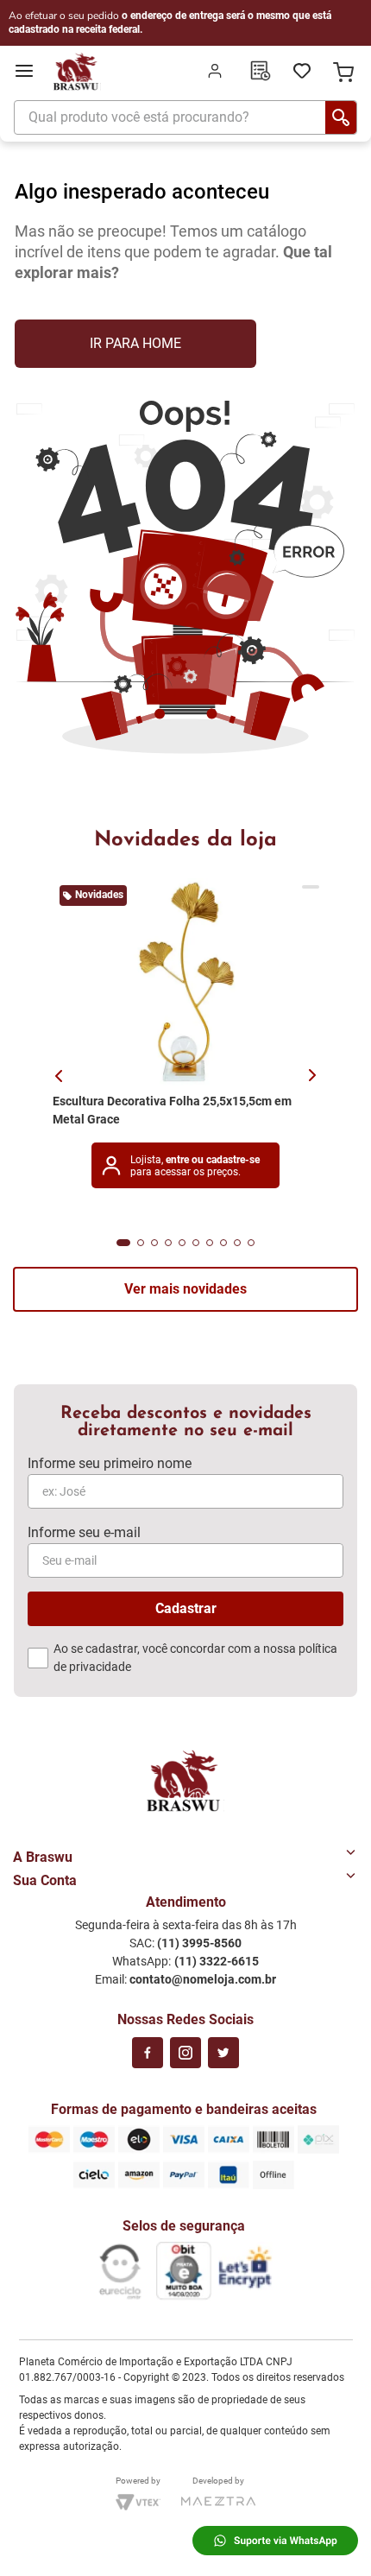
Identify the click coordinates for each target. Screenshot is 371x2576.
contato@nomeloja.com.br (203, 1979)
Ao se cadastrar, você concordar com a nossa (195, 1658)
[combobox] (185, 121)
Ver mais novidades (185, 1289)
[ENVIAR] (185, 1609)
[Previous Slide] (62, 1077)
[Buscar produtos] (341, 117)
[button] (123, 1243)
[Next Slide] (316, 1076)
